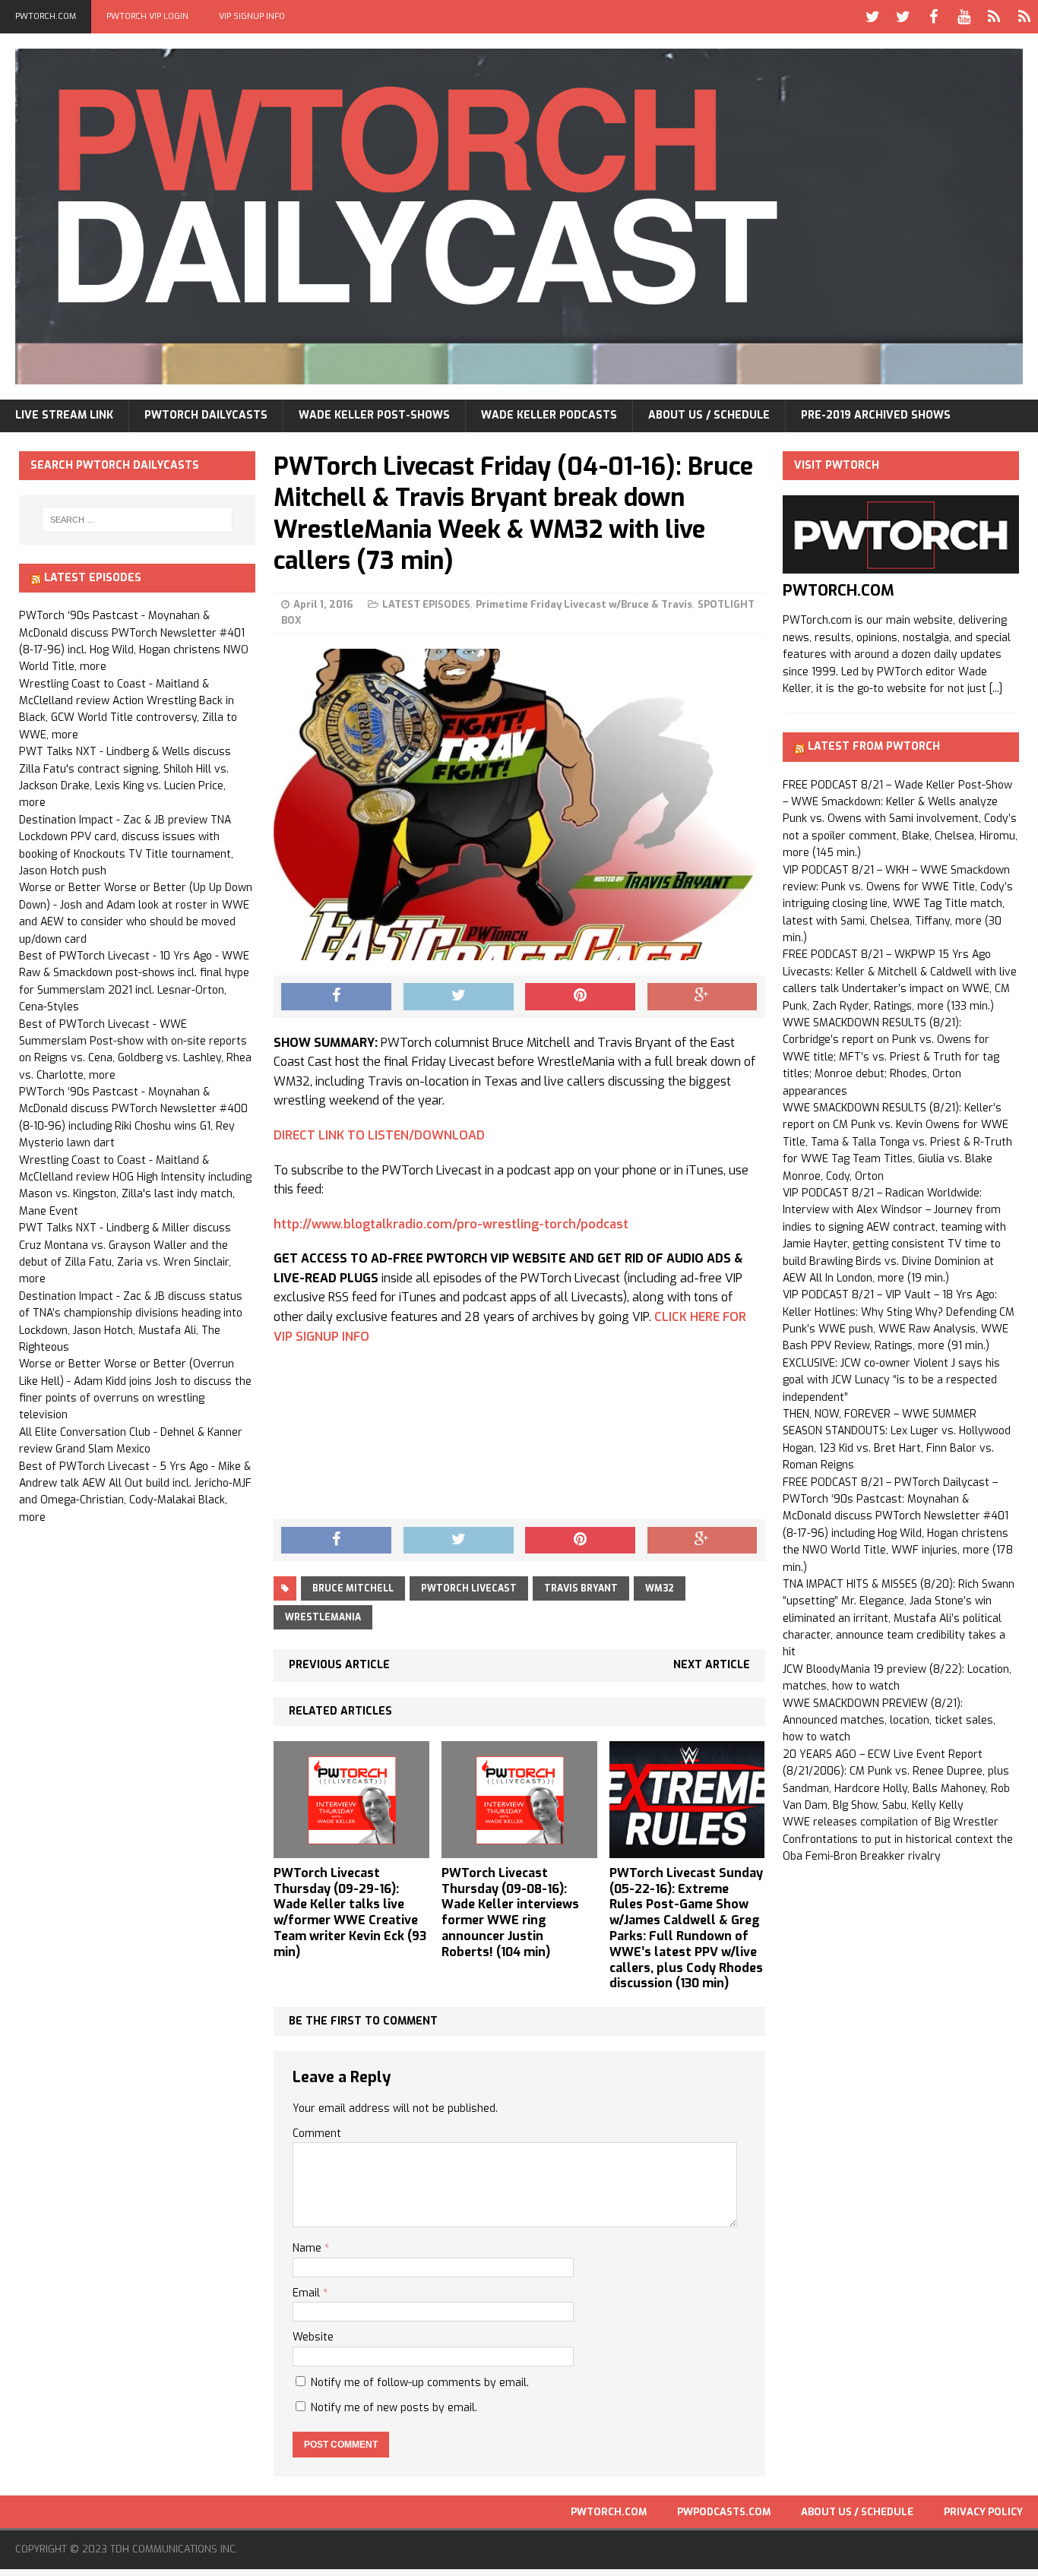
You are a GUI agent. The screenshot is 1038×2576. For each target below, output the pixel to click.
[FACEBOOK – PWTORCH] (933, 17)
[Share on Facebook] (336, 997)
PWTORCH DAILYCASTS (206, 415)
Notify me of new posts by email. (394, 2408)
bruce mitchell (353, 1588)
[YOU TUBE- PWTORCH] (964, 17)
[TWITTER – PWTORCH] (872, 17)
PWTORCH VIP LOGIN (147, 16)
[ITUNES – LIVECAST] (994, 17)
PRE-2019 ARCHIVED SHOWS (876, 415)
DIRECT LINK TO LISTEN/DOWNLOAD (379, 1135)
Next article (712, 1665)
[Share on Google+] (703, 997)
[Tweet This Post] (459, 997)
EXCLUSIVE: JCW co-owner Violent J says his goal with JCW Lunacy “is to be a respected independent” (891, 1380)
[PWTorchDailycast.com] (519, 217)
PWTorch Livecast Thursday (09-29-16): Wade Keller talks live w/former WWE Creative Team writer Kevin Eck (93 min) (350, 1912)
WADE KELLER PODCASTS (549, 415)
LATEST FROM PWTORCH (874, 746)
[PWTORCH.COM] (901, 565)
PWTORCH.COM (46, 16)
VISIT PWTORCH (837, 465)
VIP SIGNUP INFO (252, 16)
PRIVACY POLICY (983, 2512)
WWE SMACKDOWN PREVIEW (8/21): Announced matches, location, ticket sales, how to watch (889, 1721)
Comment (317, 2133)
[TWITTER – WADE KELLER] (903, 17)
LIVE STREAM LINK (64, 415)
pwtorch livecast (469, 1588)
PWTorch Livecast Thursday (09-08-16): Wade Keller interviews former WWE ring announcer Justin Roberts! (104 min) (510, 1912)
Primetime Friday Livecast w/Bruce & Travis (584, 604)
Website (313, 2337)
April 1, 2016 (323, 604)
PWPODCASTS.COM (724, 2512)
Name (309, 2248)
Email (308, 2293)
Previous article (339, 1665)
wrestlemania (323, 1617)
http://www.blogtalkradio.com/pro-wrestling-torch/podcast (451, 1224)
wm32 (660, 1588)
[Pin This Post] (580, 997)
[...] (996, 689)
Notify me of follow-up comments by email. (420, 2383)
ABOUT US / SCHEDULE (709, 415)
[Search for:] (138, 520)
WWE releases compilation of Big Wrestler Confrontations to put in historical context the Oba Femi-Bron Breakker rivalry (898, 1839)
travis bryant (581, 1588)
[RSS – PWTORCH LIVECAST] (1024, 17)
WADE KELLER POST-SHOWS (374, 415)
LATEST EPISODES (426, 604)
